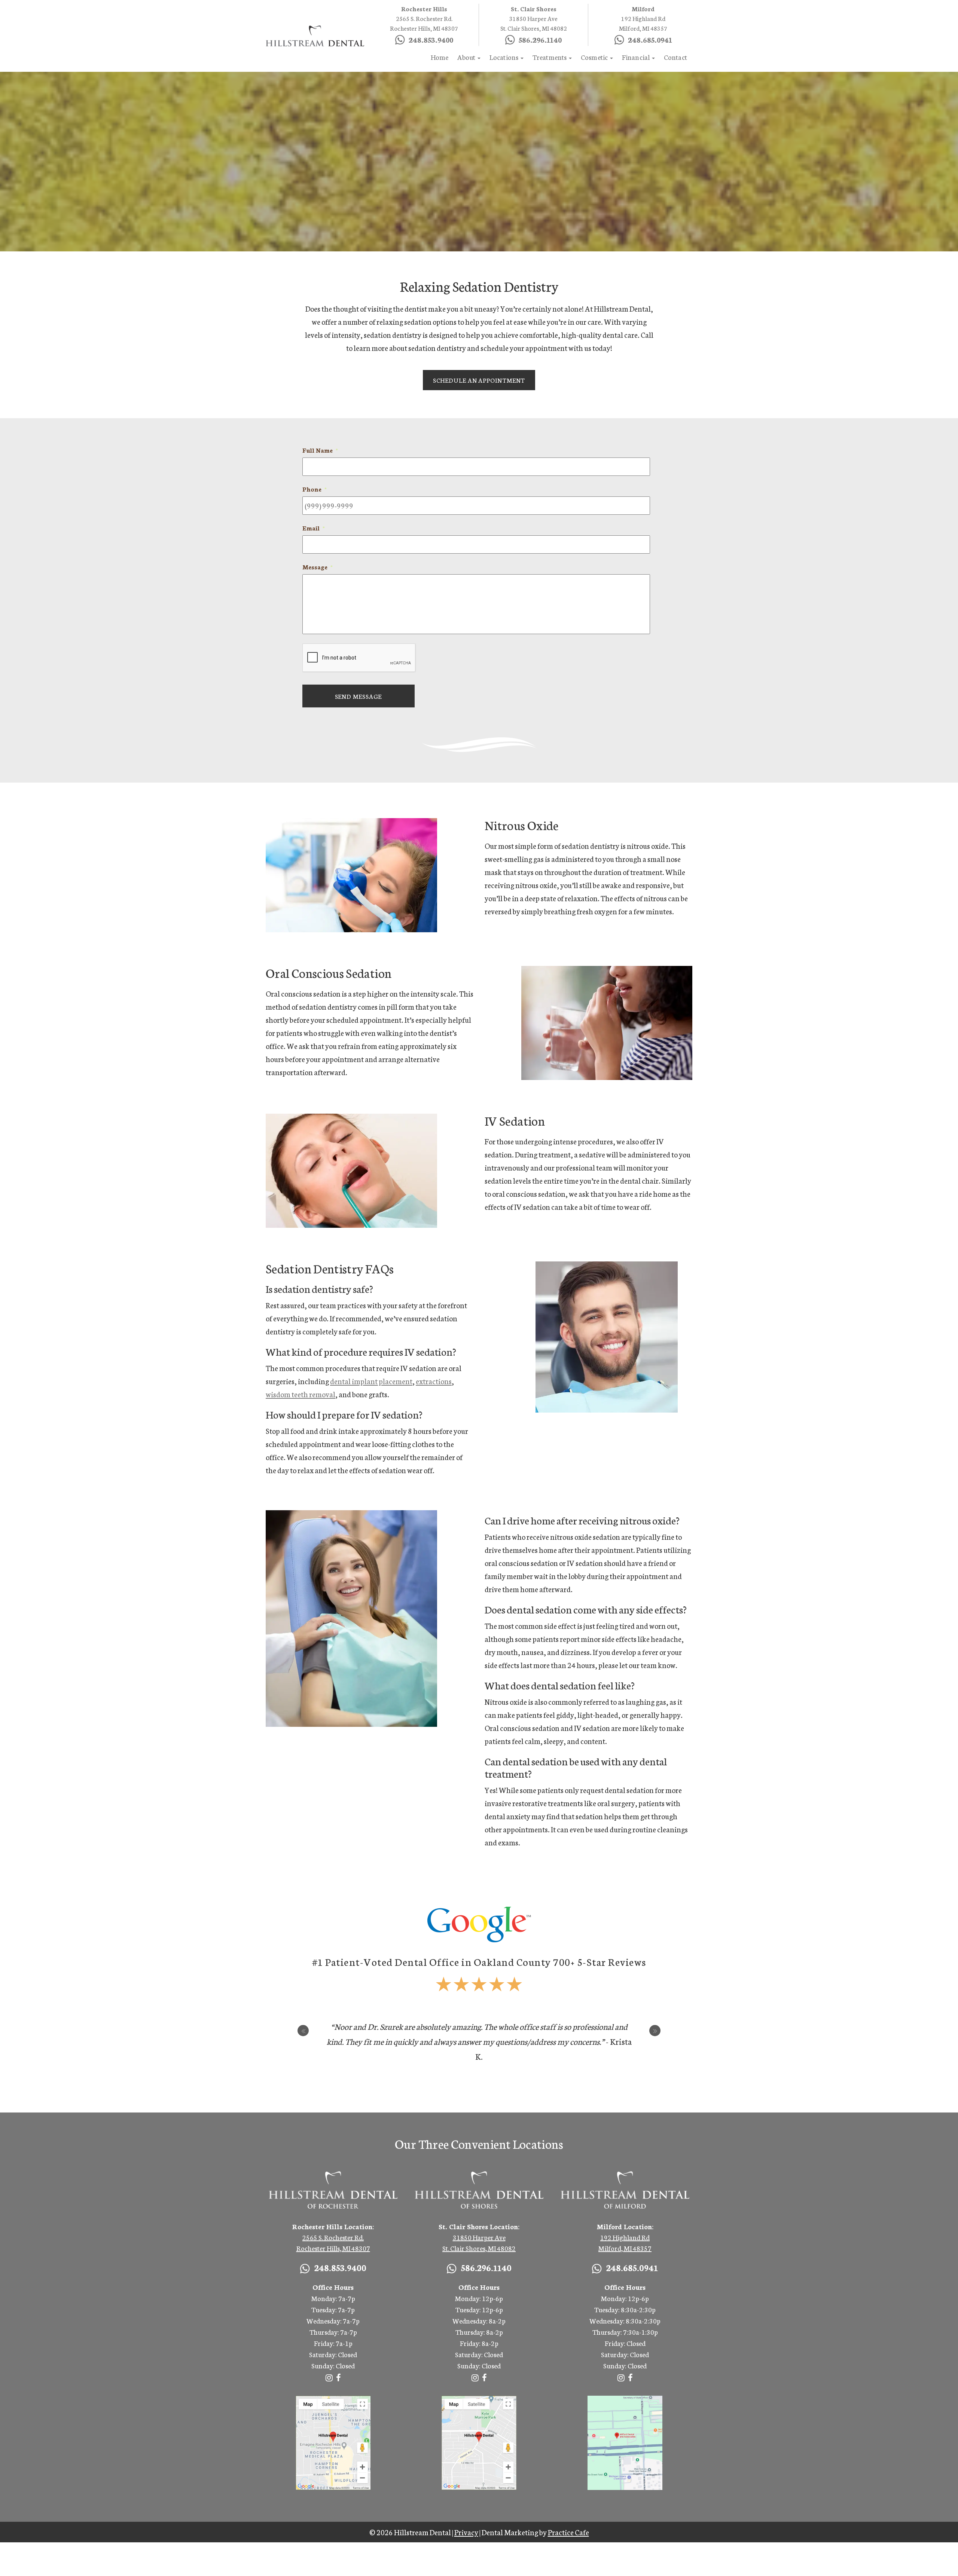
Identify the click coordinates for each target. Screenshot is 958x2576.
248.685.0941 (283, 16)
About (467, 57)
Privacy (466, 2532)
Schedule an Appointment (479, 380)
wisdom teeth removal (300, 1394)
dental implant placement (371, 1381)
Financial (637, 57)
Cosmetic (595, 57)
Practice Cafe (568, 2532)
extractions (434, 1381)
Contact (675, 57)
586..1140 (226, 16)
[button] (303, 2031)
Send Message (359, 696)
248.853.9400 (169, 16)
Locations (505, 57)
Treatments (550, 57)
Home (440, 57)
